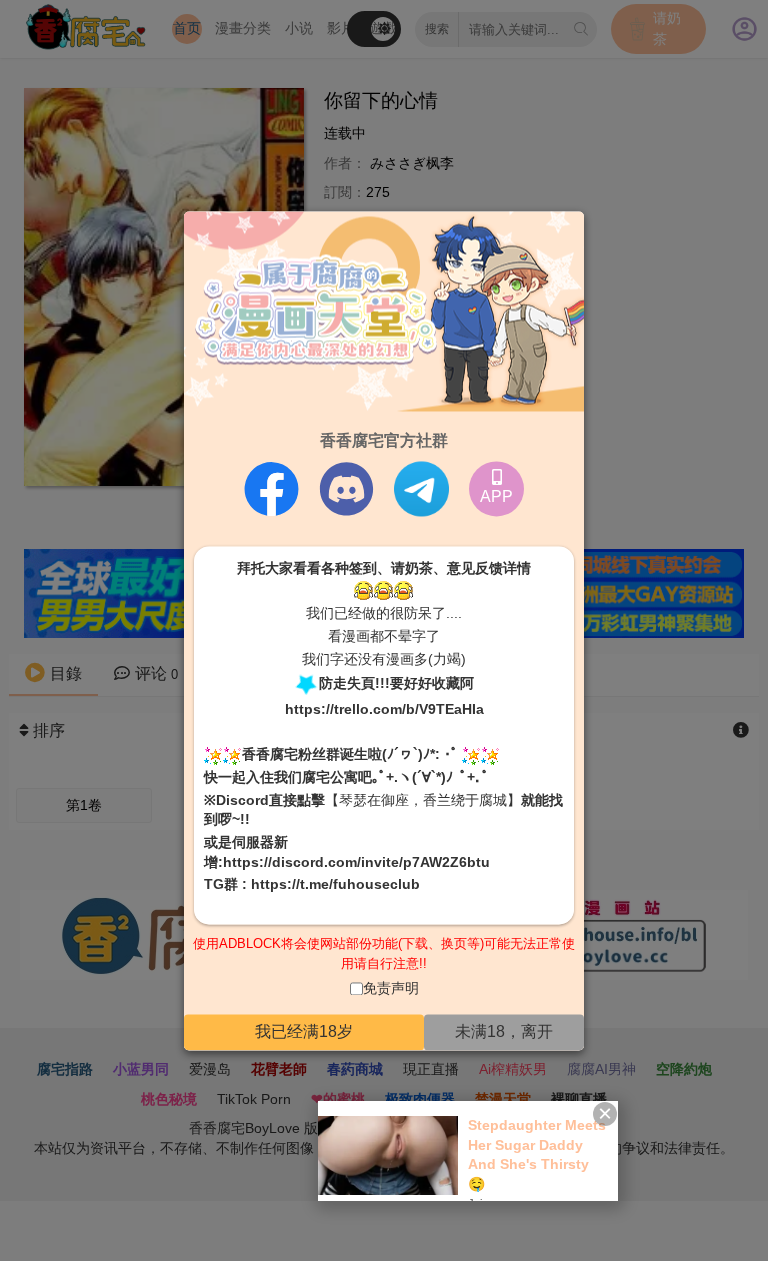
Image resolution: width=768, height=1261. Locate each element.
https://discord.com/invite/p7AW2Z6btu (356, 862)
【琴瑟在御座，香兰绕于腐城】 (423, 800)
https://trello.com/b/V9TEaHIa (384, 710)
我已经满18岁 (304, 1031)
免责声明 (391, 989)
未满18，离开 (504, 1031)
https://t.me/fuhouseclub (335, 885)
